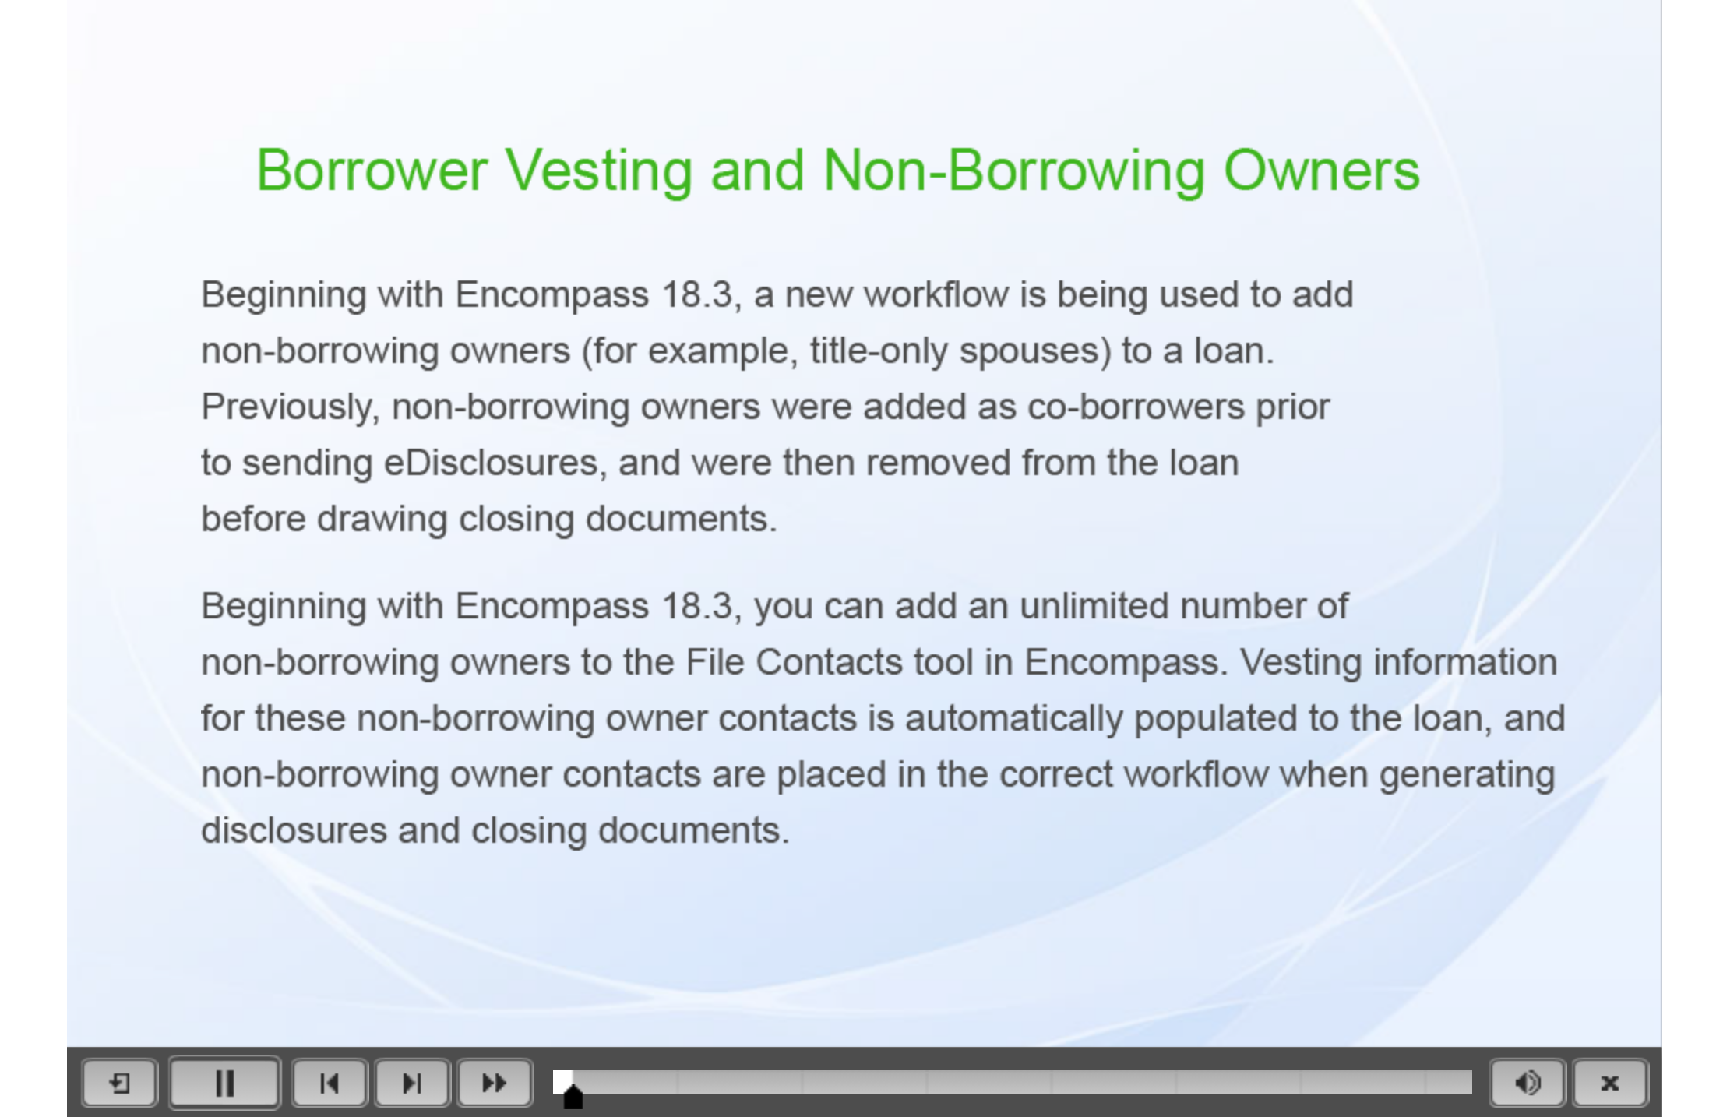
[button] (118, 1082)
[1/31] (575, 1096)
